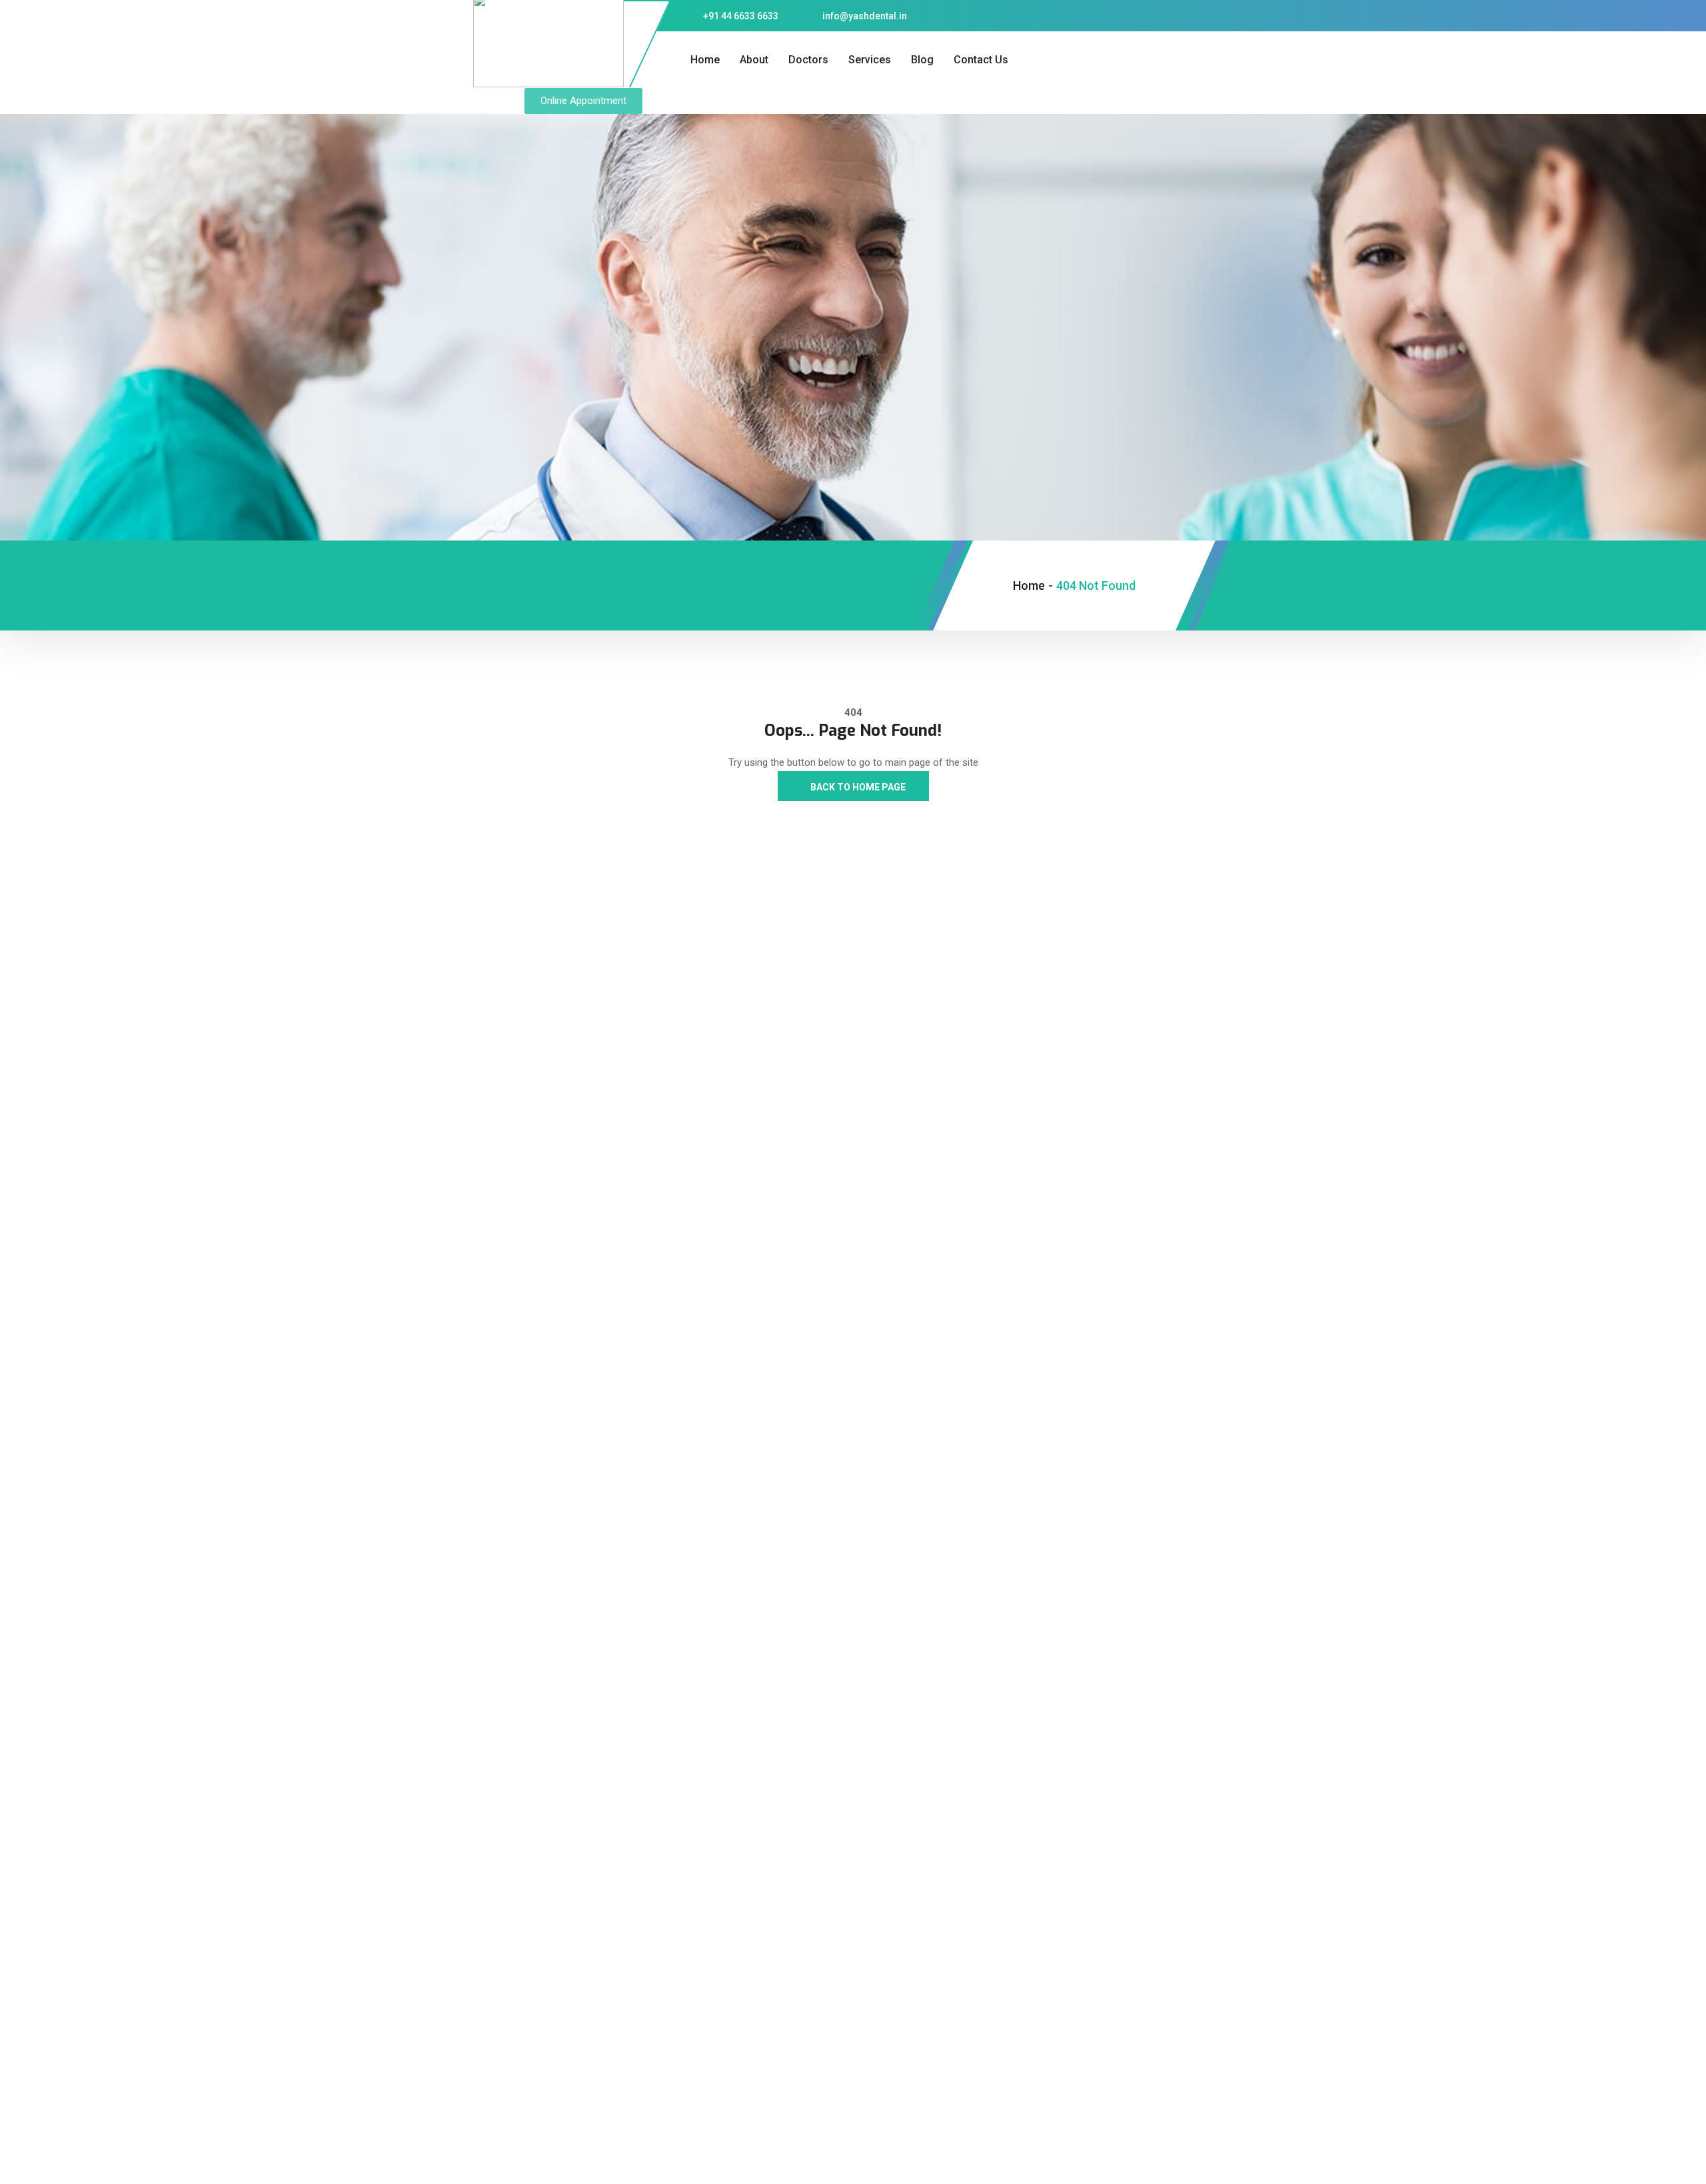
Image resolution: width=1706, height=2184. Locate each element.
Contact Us (981, 60)
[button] (583, 101)
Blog (922, 60)
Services (870, 60)
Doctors (808, 60)
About (754, 60)
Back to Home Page (857, 787)
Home (705, 60)
